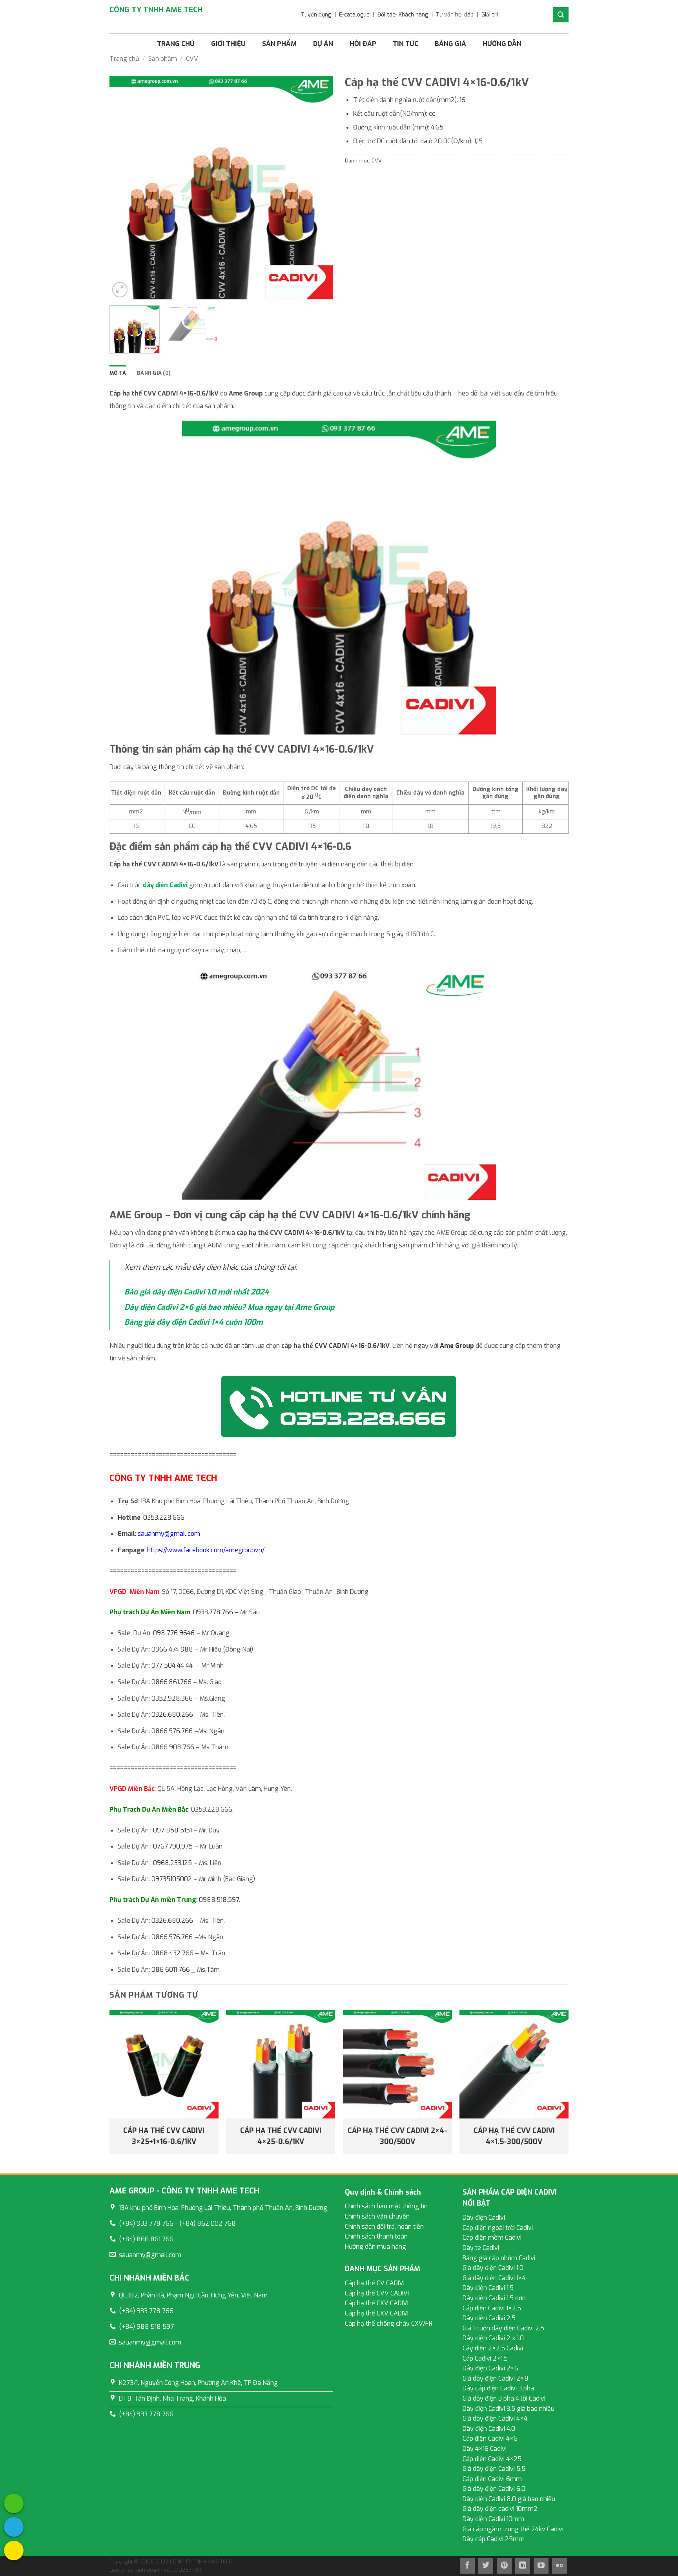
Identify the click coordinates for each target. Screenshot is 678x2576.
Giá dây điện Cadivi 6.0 (494, 2489)
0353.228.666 (164, 1518)
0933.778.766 (213, 1612)
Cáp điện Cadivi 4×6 (490, 2438)
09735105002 (172, 1879)
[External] (14, 2503)
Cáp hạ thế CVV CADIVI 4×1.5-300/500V (514, 2136)
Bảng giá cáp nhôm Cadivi (499, 2258)
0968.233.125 (172, 1863)
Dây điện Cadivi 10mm (493, 2519)
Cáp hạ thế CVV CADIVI (377, 2293)
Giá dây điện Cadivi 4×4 (495, 2418)
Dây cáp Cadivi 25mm (494, 2539)
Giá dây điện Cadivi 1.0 (493, 2268)
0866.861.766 (171, 1682)
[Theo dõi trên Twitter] (486, 2566)
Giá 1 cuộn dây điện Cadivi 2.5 (503, 2328)
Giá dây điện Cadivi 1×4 (494, 2278)
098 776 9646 (174, 1633)
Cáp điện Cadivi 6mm (492, 2479)
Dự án (323, 44)
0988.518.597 (219, 1900)
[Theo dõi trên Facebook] (467, 2566)
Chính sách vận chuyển (377, 2216)
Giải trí (490, 15)
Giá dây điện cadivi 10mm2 (500, 2509)
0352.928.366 (172, 1698)
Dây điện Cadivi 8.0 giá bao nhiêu (509, 2499)
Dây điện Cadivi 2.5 (489, 2318)
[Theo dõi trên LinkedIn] (523, 2566)
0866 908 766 (173, 1747)
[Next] (319, 188)
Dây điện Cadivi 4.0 (489, 2429)
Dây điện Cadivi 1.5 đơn (494, 2298)
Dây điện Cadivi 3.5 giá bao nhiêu (508, 2409)
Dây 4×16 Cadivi (485, 2449)
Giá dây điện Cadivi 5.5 (494, 2469)
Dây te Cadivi (481, 2248)
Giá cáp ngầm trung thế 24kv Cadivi (513, 2529)
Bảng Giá (450, 44)
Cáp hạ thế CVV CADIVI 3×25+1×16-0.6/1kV (164, 2136)
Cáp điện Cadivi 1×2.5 (492, 2308)
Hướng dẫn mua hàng (375, 2247)
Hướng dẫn (502, 44)
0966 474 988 (172, 1649)
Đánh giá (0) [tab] (154, 373)
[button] (120, 290)
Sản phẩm (279, 44)
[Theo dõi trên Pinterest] (504, 2566)
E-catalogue (354, 15)
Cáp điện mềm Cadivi (492, 2238)
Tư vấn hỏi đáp (455, 15)
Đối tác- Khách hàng (403, 15)
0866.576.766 (172, 1731)
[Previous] (124, 188)
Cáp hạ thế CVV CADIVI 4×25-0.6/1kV (281, 2136)
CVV (192, 59)
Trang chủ (176, 44)
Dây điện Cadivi (484, 2218)
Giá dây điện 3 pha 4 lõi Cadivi (504, 2398)
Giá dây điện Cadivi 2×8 (496, 2378)
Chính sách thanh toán (376, 2236)
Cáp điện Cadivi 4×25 (492, 2459)
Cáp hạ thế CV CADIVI (375, 2283)
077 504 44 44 (172, 1665)
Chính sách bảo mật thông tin (386, 2206)
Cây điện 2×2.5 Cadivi (493, 2348)
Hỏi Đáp (363, 44)
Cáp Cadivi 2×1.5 (485, 2358)
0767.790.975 (173, 1846)
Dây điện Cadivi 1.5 (488, 2288)
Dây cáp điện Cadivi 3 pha (498, 2388)
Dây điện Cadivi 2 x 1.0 (493, 2338)
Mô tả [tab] (118, 373)
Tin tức (406, 44)
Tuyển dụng (316, 15)
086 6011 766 (171, 1970)
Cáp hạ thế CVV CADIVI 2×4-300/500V (397, 2136)
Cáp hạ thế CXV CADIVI (377, 2303)
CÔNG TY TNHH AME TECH (156, 10)
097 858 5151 (172, 1830)
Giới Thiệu (228, 44)
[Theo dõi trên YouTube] (541, 2566)
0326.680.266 (172, 1715)
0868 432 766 (172, 1953)
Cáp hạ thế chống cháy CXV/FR (389, 2324)
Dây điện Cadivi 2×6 (490, 2368)
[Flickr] (560, 2566)
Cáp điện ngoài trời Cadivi (498, 2228)
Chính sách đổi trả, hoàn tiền (384, 2227)
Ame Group (457, 1346)
